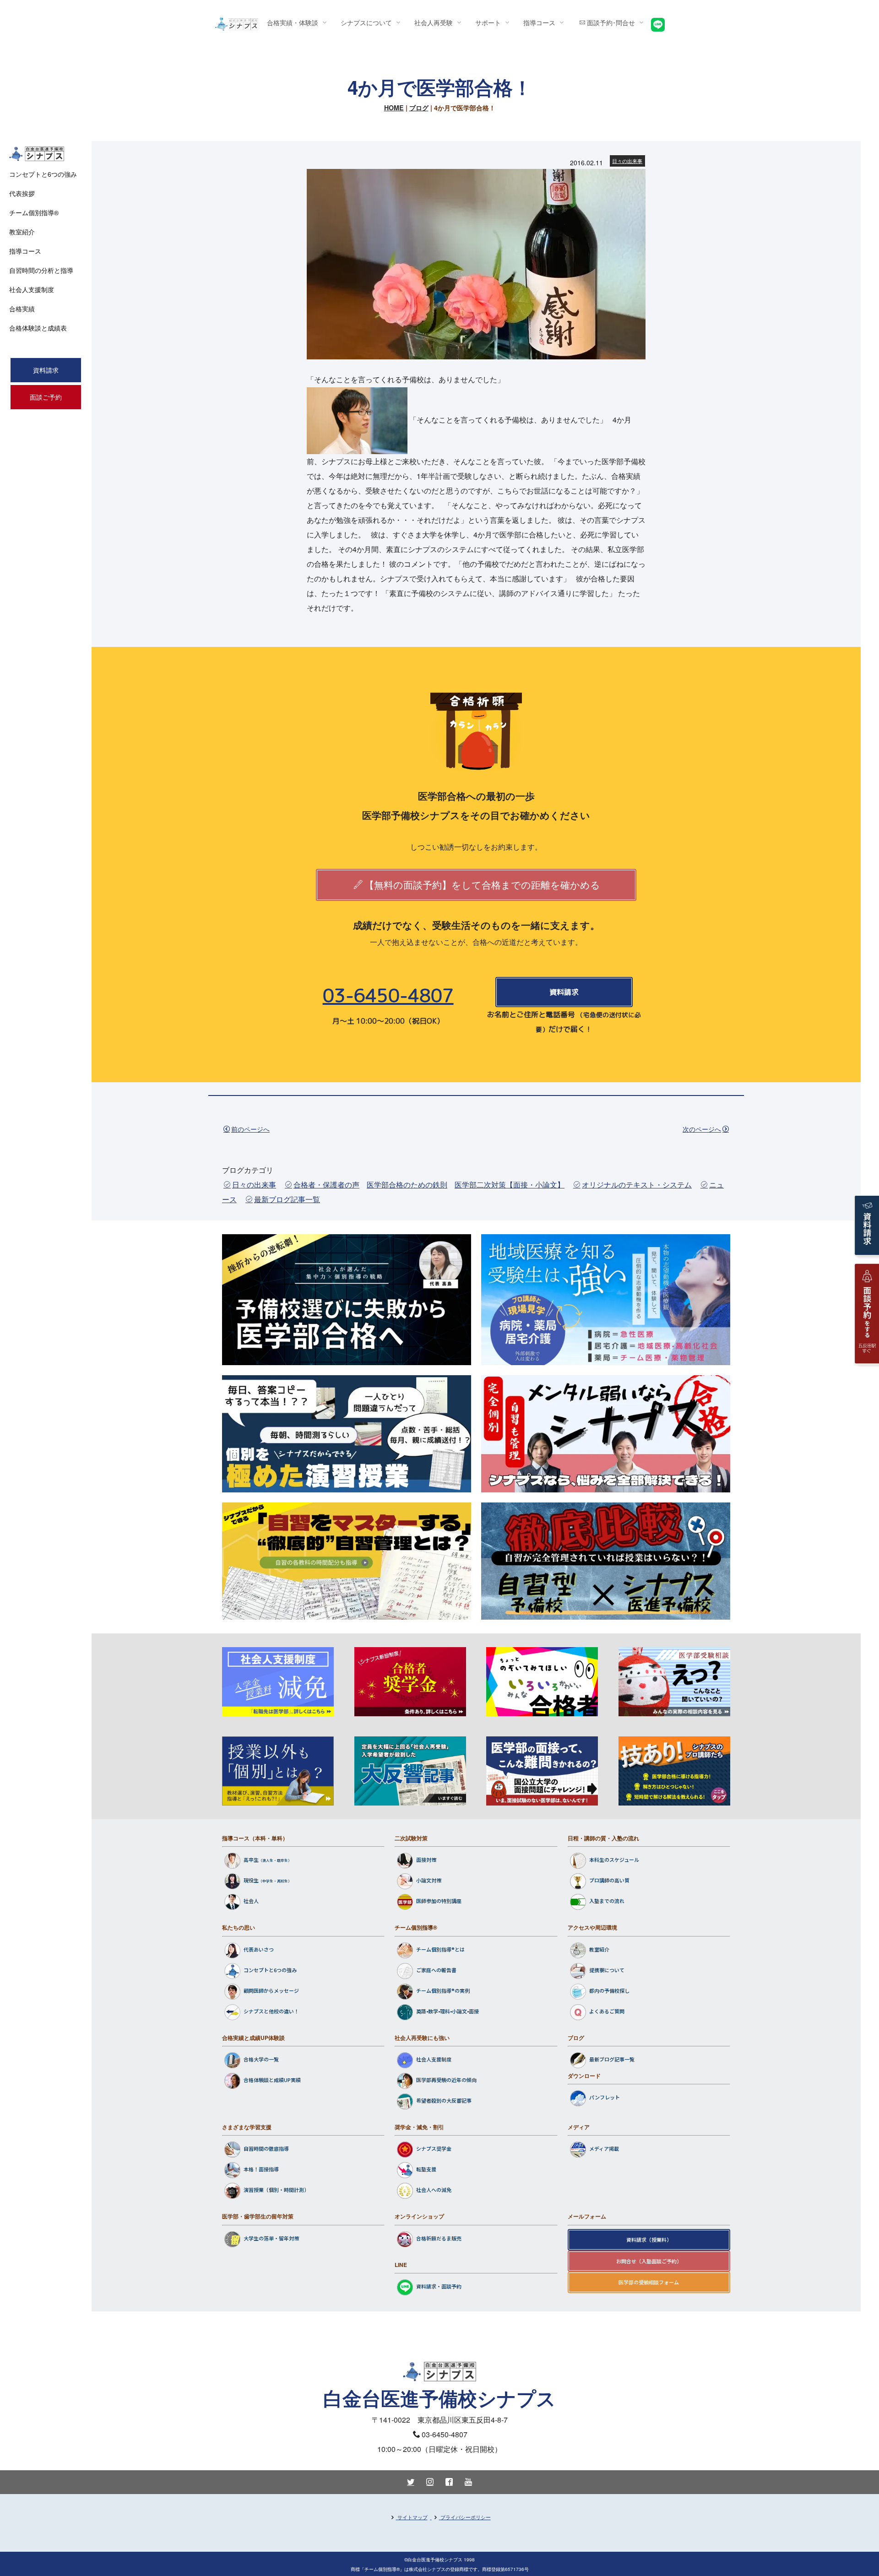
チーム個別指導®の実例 (443, 1990)
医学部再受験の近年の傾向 (446, 2080)
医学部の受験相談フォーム (649, 2282)
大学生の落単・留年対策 (271, 2238)
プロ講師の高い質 (609, 1881)
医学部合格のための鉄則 (407, 1185)
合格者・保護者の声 (326, 1185)
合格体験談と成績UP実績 (272, 2080)
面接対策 (426, 1860)
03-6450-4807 (388, 995)
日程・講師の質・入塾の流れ (603, 1838)
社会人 (251, 1901)
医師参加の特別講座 (439, 1901)
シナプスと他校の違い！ (271, 2011)
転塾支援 (426, 2169)
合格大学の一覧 (261, 2059)
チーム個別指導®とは (440, 1949)
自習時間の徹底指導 (266, 2149)
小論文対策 (429, 1881)
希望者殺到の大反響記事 (444, 2100)
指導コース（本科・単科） (255, 1838)
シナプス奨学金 (434, 2149)
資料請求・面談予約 (439, 2286)
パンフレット (605, 2098)
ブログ (419, 108)
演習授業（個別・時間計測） (276, 2190)
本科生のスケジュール (614, 1860)
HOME (394, 108)
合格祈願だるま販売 (439, 2238)
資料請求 (564, 992)
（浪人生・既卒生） (275, 1861)
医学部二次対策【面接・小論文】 (510, 1185)
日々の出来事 (627, 161)
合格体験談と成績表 (38, 328)
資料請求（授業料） (649, 2240)
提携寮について (607, 1970)
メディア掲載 (604, 2149)
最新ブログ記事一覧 (287, 1199)
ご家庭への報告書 (436, 1970)
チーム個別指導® (416, 1927)
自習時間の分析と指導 (41, 270)
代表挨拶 (22, 193)
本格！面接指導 (261, 2169)
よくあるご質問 (607, 2011)
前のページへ (250, 1129)
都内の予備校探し (609, 1990)
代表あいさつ (259, 1949)
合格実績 (22, 309)
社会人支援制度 (434, 2059)
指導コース (25, 251)
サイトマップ (412, 2517)
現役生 (251, 1881)
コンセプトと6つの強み (270, 1970)
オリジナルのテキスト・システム (637, 1185)
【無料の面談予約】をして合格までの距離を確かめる (482, 884)
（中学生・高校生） (275, 1881)
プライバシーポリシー (466, 2517)
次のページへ (702, 1129)
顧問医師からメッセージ (271, 1990)
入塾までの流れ (607, 1901)
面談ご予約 (46, 397)
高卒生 (251, 1860)
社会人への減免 (434, 2190)
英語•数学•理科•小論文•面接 (448, 2011)
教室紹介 (599, 1949)
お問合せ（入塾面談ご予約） (649, 2261)
